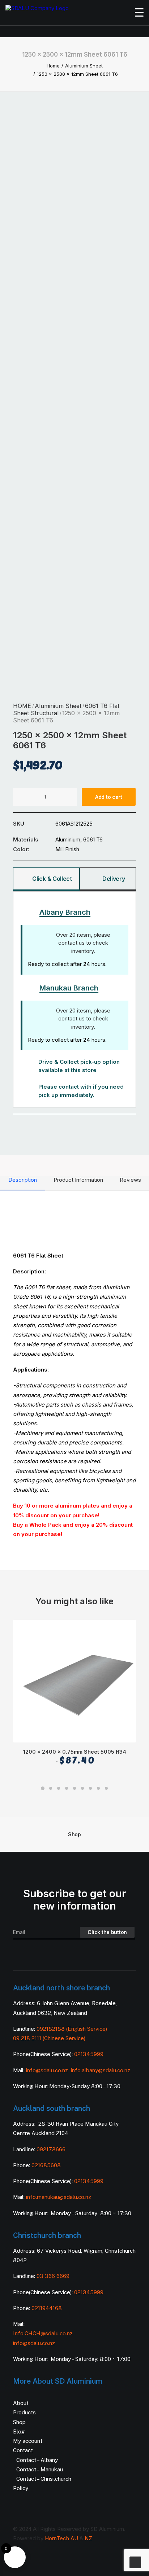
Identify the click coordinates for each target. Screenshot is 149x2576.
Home (53, 66)
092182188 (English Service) (72, 2029)
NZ (88, 2538)
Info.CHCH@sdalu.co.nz (43, 2333)
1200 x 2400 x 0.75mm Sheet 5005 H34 (75, 1757)
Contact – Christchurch (44, 2479)
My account (28, 2441)
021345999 (89, 2054)
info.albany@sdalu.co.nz (101, 2070)
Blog (19, 2431)
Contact (23, 2450)
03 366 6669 (53, 2276)
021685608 (46, 2165)
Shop (74, 1834)
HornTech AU (61, 2538)
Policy (21, 2488)
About (21, 2403)
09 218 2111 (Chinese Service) (49, 2038)
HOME (22, 706)
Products (24, 2412)
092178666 (51, 2149)
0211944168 (47, 2308)
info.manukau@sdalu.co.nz (59, 2197)
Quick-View (127, 1628)
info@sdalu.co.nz (48, 2070)
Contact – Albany (37, 2460)
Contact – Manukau (40, 2469)
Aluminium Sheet (84, 66)
